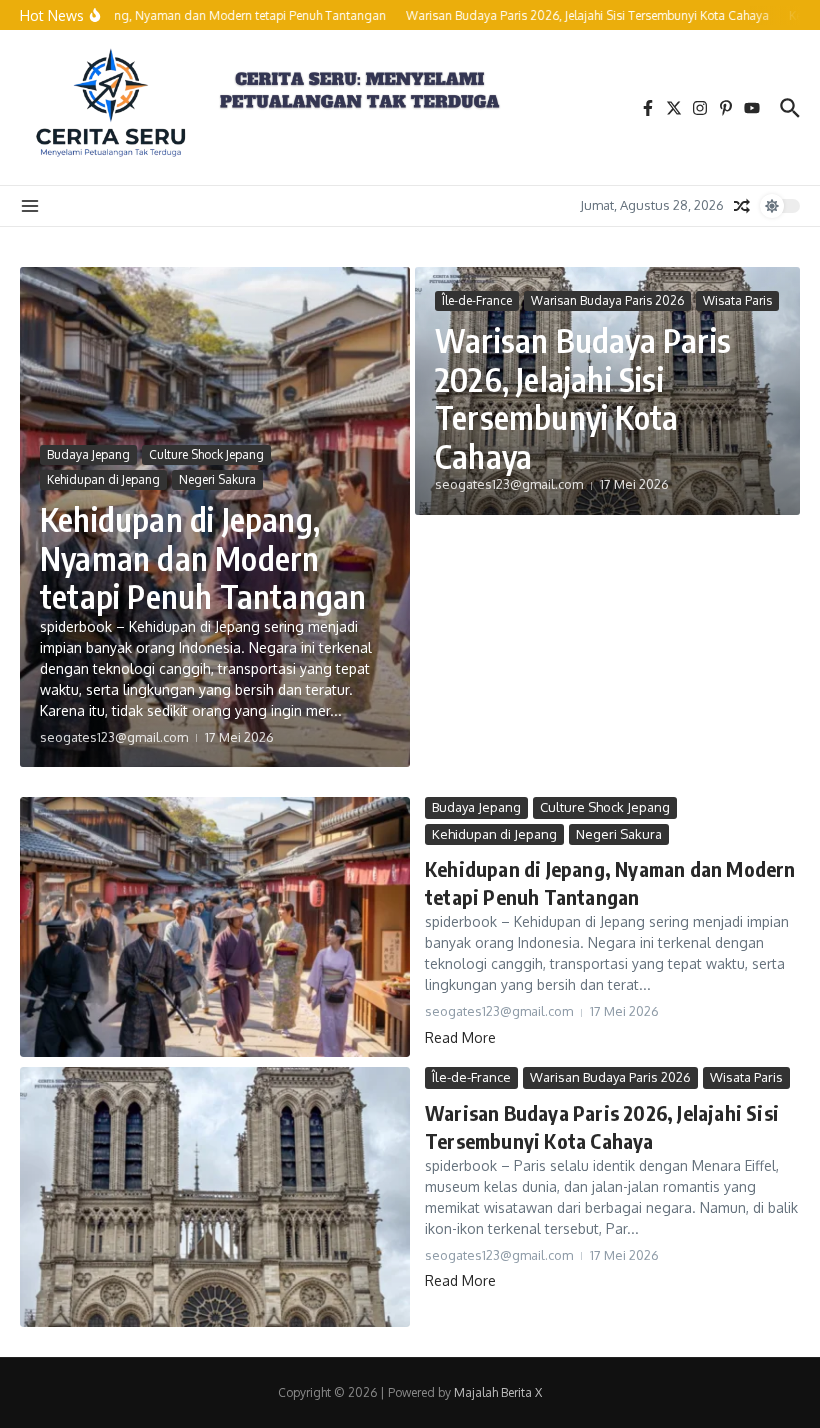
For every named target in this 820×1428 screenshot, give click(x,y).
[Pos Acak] (742, 206)
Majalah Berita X (498, 1392)
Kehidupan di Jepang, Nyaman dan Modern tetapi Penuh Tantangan (203, 557)
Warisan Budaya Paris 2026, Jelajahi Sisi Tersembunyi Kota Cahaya (583, 397)
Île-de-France (477, 300)
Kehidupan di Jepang (103, 479)
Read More (460, 1037)
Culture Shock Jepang (206, 454)
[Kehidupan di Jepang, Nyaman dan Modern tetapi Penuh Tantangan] (215, 927)
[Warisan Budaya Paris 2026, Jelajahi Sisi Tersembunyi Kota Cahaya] (215, 1197)
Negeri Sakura (217, 479)
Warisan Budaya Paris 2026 (607, 300)
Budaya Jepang (88, 454)
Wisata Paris (737, 300)
